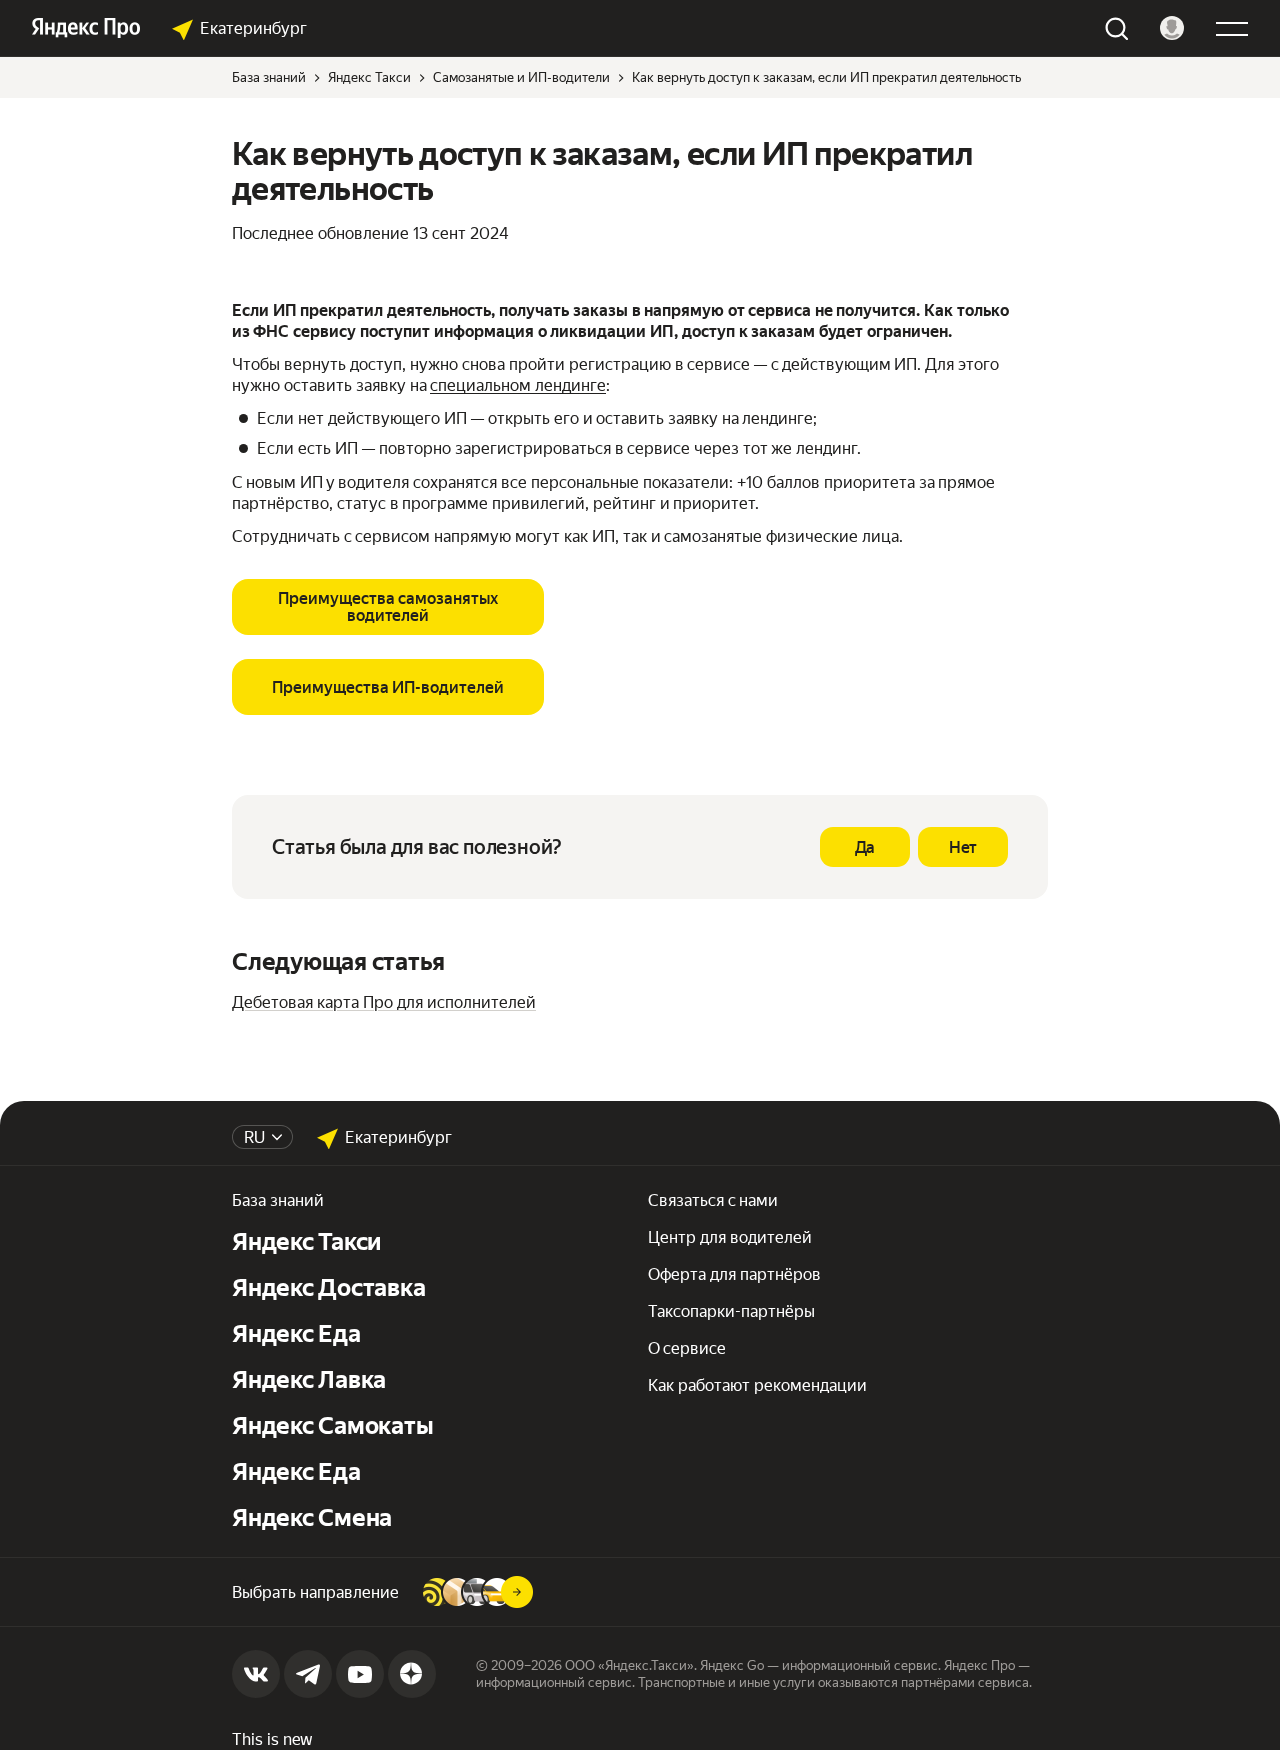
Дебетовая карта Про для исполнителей (384, 1002)
